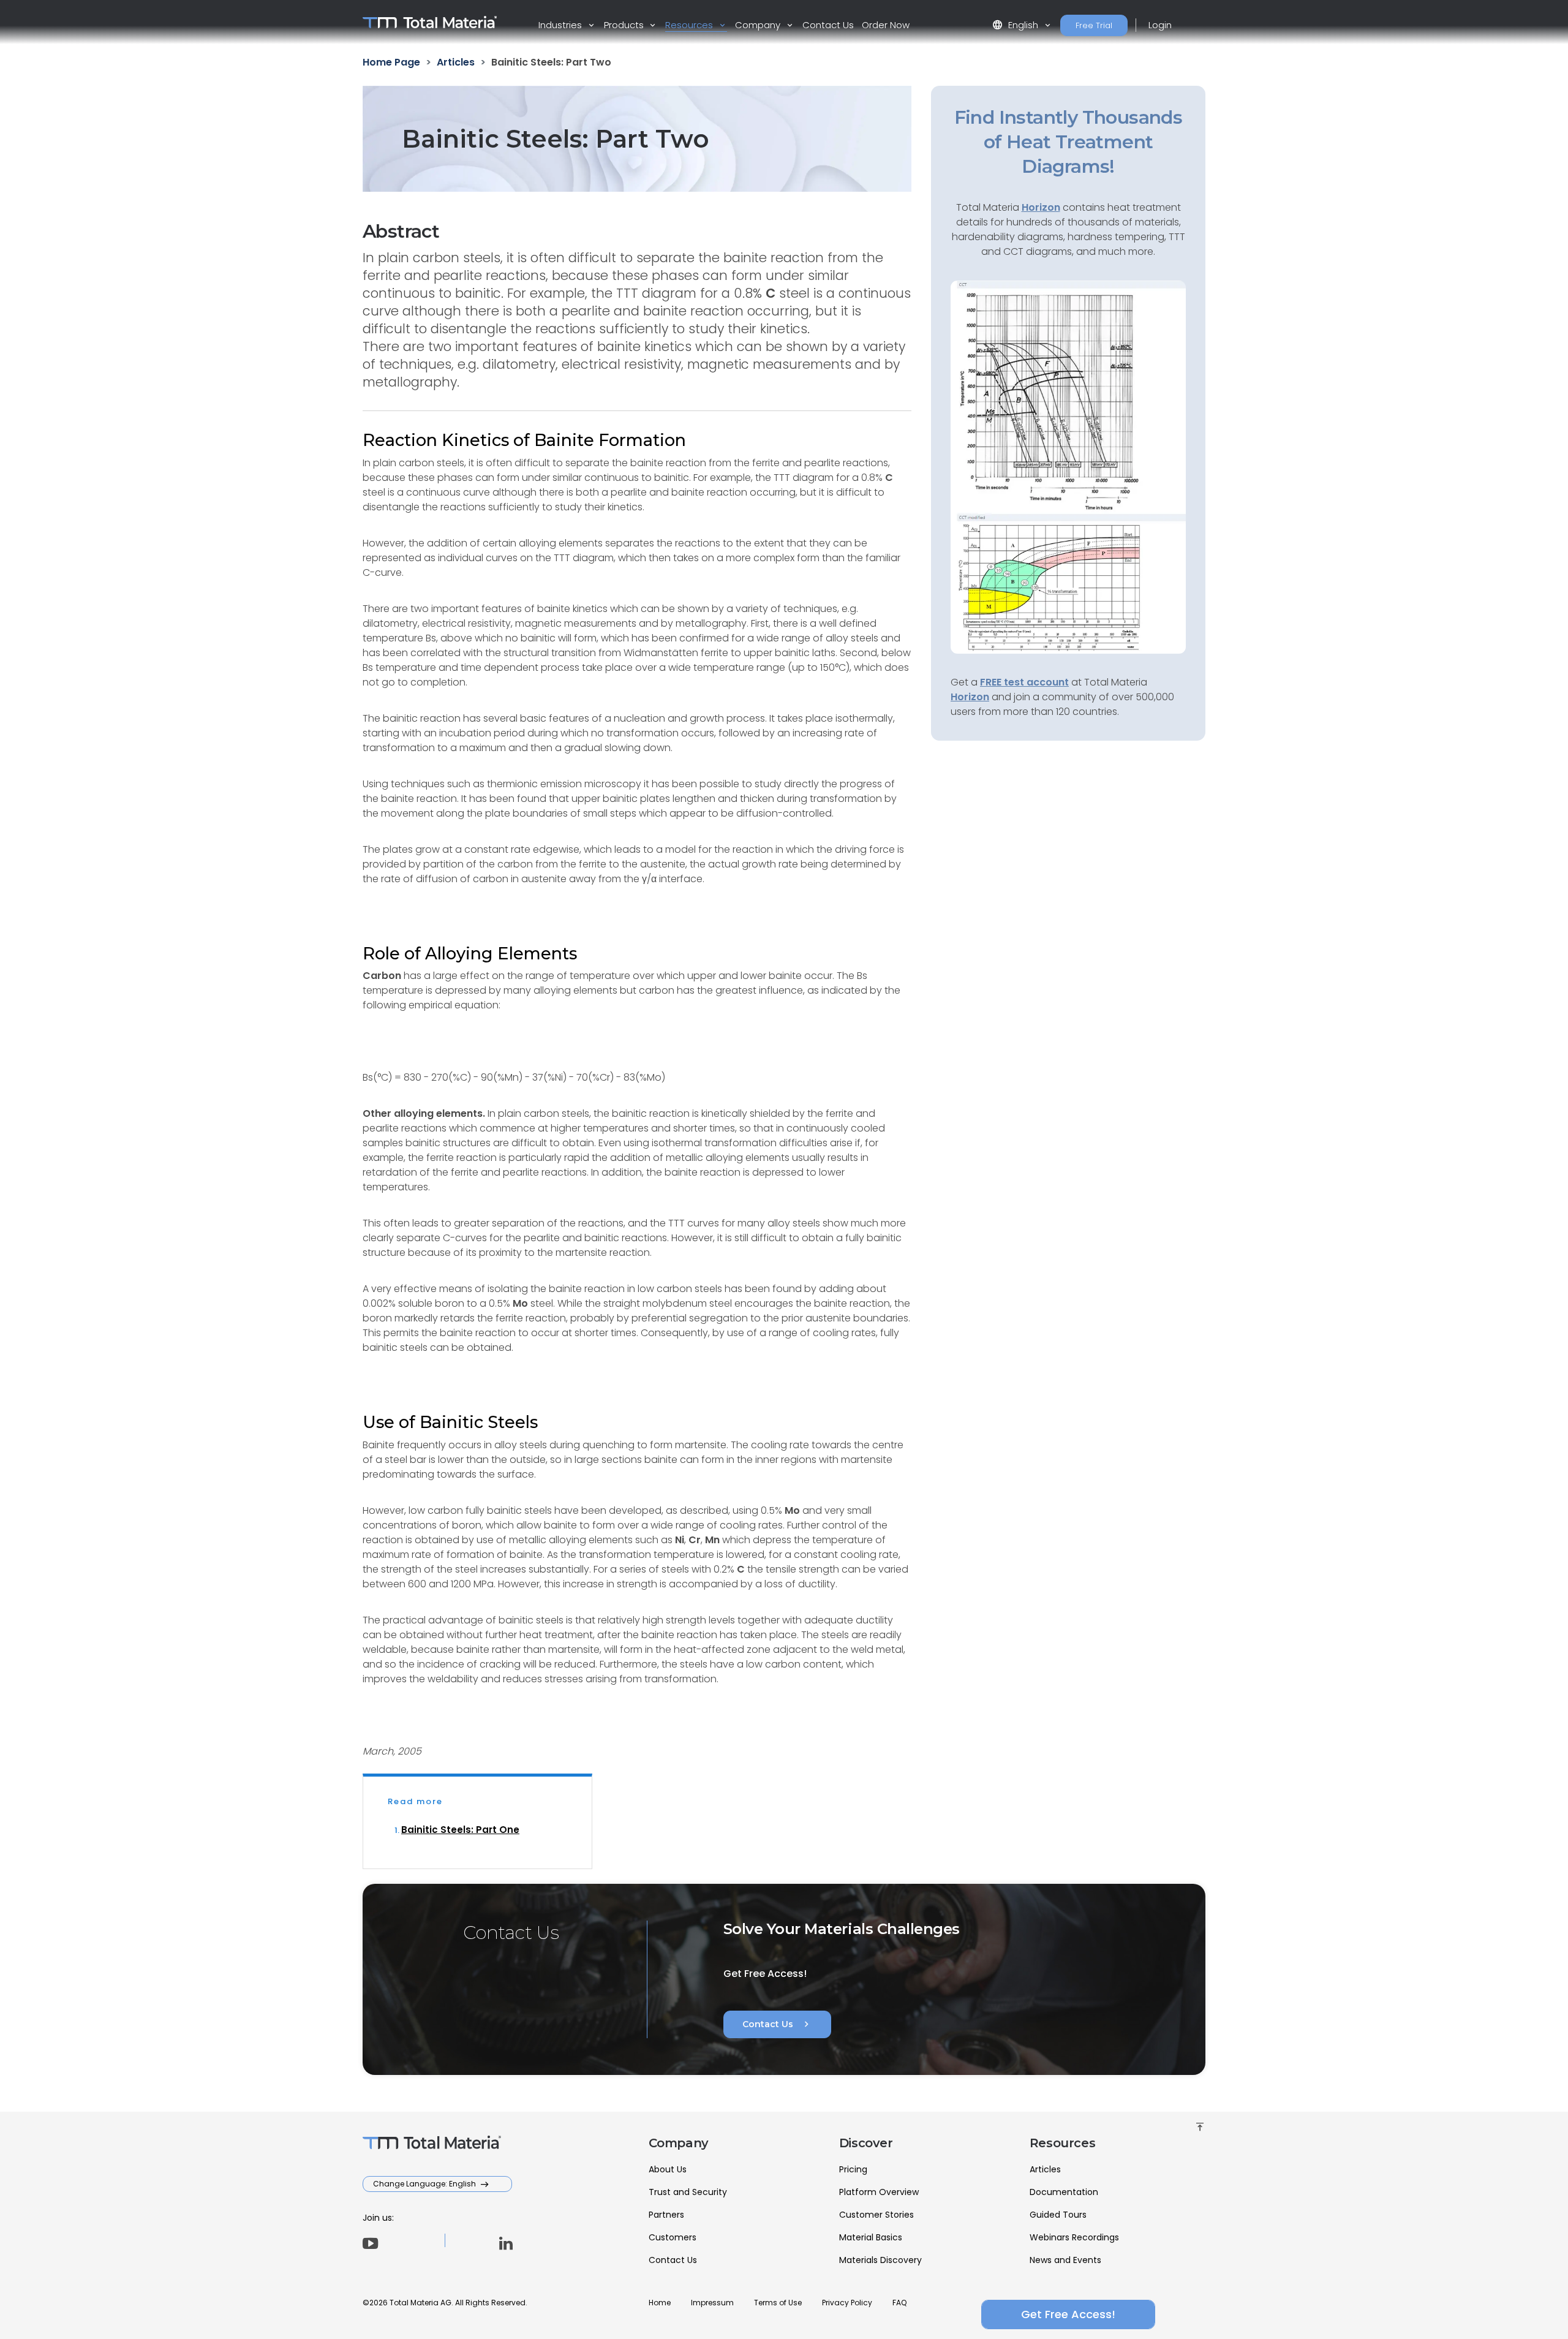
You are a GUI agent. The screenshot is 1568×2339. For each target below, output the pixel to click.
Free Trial (1094, 25)
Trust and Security (688, 2192)
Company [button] (759, 25)
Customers (673, 2237)
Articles (1045, 2169)
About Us (668, 2169)
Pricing (853, 2169)
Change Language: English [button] (425, 2184)
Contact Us (828, 25)
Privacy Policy (847, 2303)
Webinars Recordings (1074, 2237)
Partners (666, 2215)
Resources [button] (690, 25)
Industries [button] (561, 25)
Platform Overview (879, 2192)
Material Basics (871, 2237)
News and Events (1065, 2260)
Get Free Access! (1068, 2314)
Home (660, 2303)
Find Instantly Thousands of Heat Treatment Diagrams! (1069, 142)
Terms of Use (778, 2303)
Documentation (1064, 2192)
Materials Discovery (880, 2260)
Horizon (970, 697)
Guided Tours (1058, 2215)
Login (1160, 25)
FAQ (899, 2303)
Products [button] (625, 25)
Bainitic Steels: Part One (460, 1830)
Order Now (886, 25)
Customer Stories (876, 2215)
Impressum (712, 2303)
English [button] (1016, 25)
